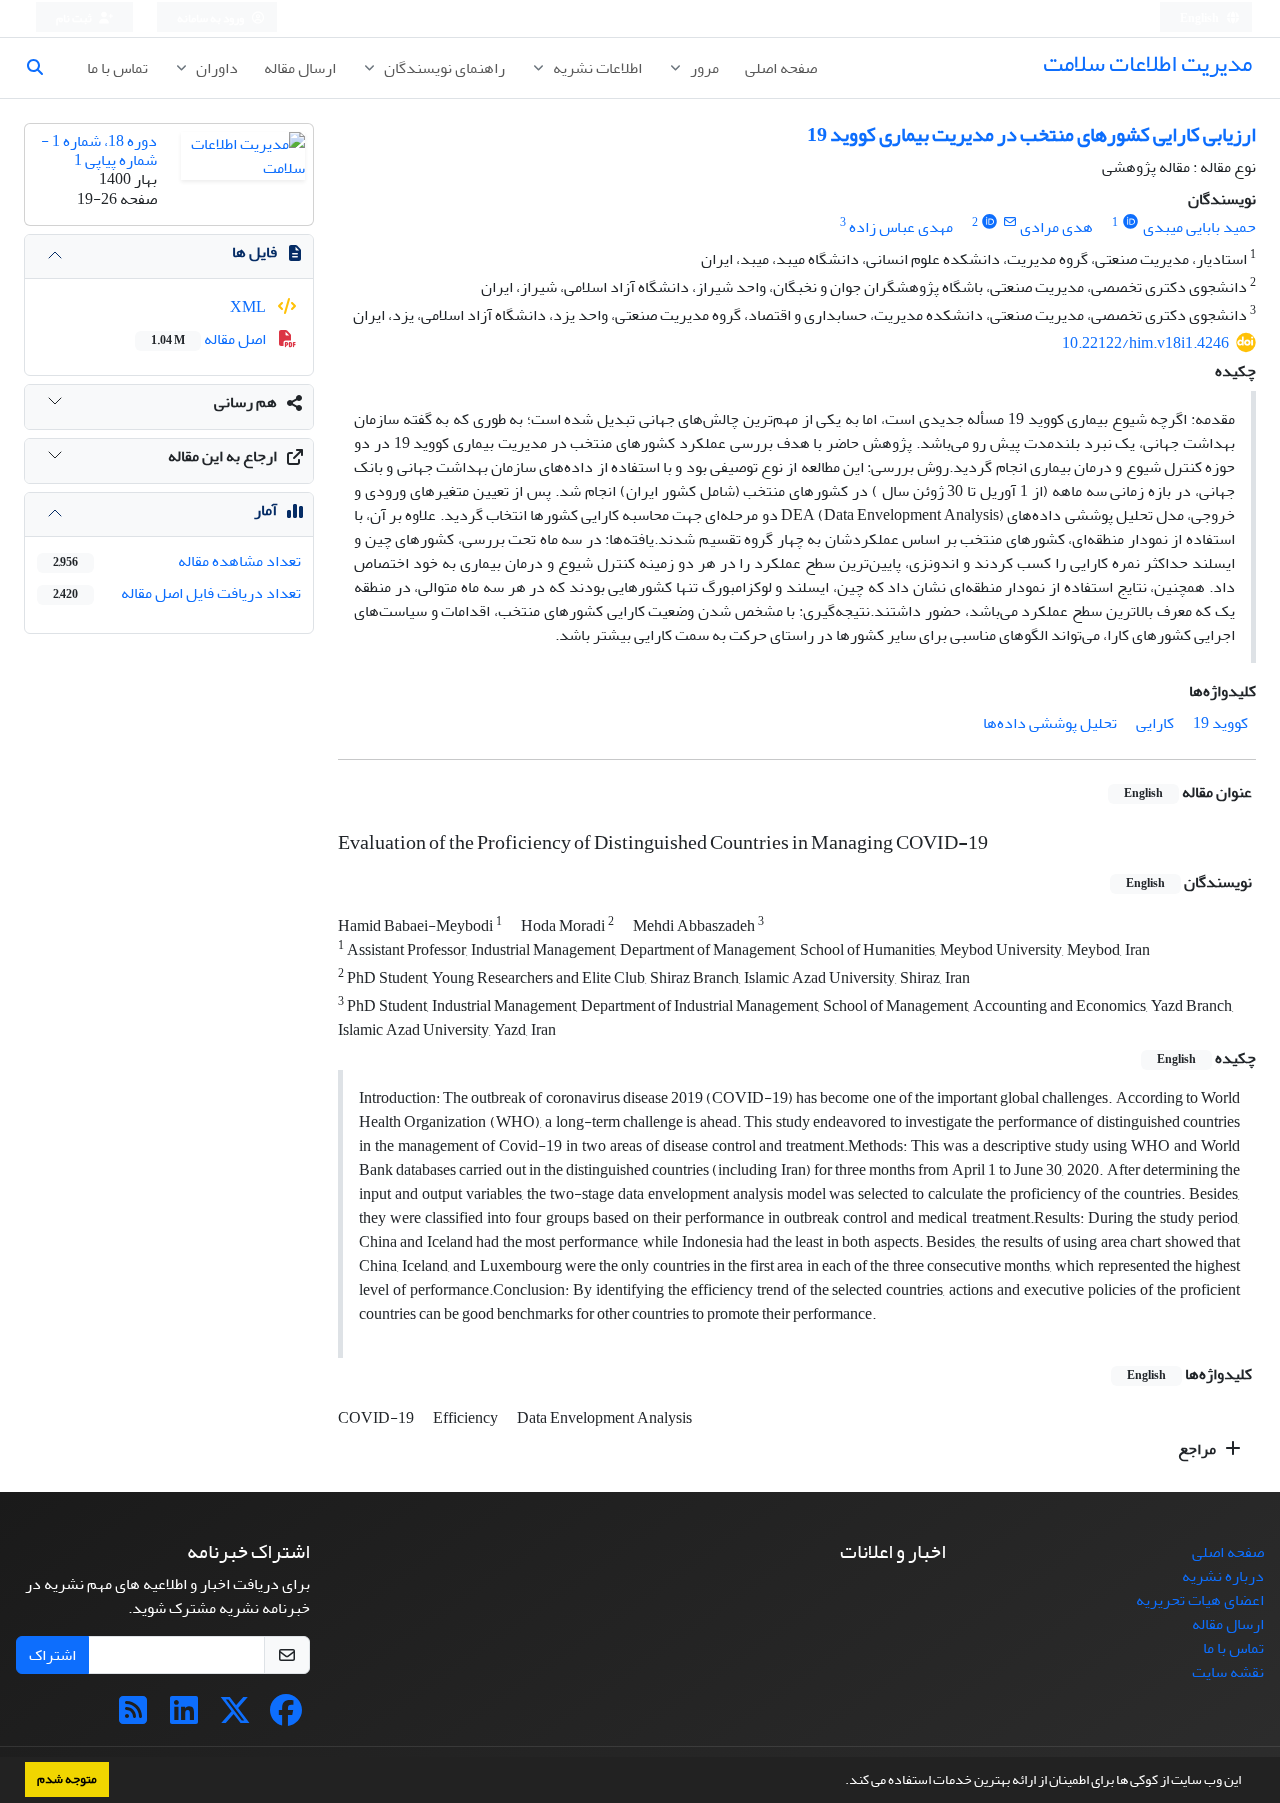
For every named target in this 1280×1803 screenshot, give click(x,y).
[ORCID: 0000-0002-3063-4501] (1130, 222)
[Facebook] (286, 1717)
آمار (265, 510)
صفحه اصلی (781, 68)
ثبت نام (75, 18)
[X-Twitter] (235, 1717)
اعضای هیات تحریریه (1200, 1600)
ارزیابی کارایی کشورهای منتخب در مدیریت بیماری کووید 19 (1031, 134)
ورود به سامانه (211, 18)
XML (249, 307)
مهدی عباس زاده (901, 227)
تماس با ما (117, 68)
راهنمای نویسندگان (443, 68)
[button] (840, 1782)
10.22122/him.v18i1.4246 (1145, 343)
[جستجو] (43, 68)
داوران (215, 68)
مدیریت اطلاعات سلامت (1147, 63)
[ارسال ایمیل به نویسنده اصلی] (1009, 222)
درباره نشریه (1223, 1576)
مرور (703, 68)
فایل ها (254, 252)
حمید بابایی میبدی (1199, 227)
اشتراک (52, 1655)
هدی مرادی (1056, 227)
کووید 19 (1220, 723)
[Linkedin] (184, 1717)
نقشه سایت (1228, 1672)
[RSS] (133, 1717)
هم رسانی (245, 402)
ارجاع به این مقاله (222, 456)
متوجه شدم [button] (67, 1779)
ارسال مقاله (300, 68)
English (1200, 18)
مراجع (1198, 1449)
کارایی (1155, 723)
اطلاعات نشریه (596, 68)
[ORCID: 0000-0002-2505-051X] (990, 222)
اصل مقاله (210, 339)
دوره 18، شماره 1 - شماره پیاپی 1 (99, 150)
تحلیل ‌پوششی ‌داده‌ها (1050, 723)
